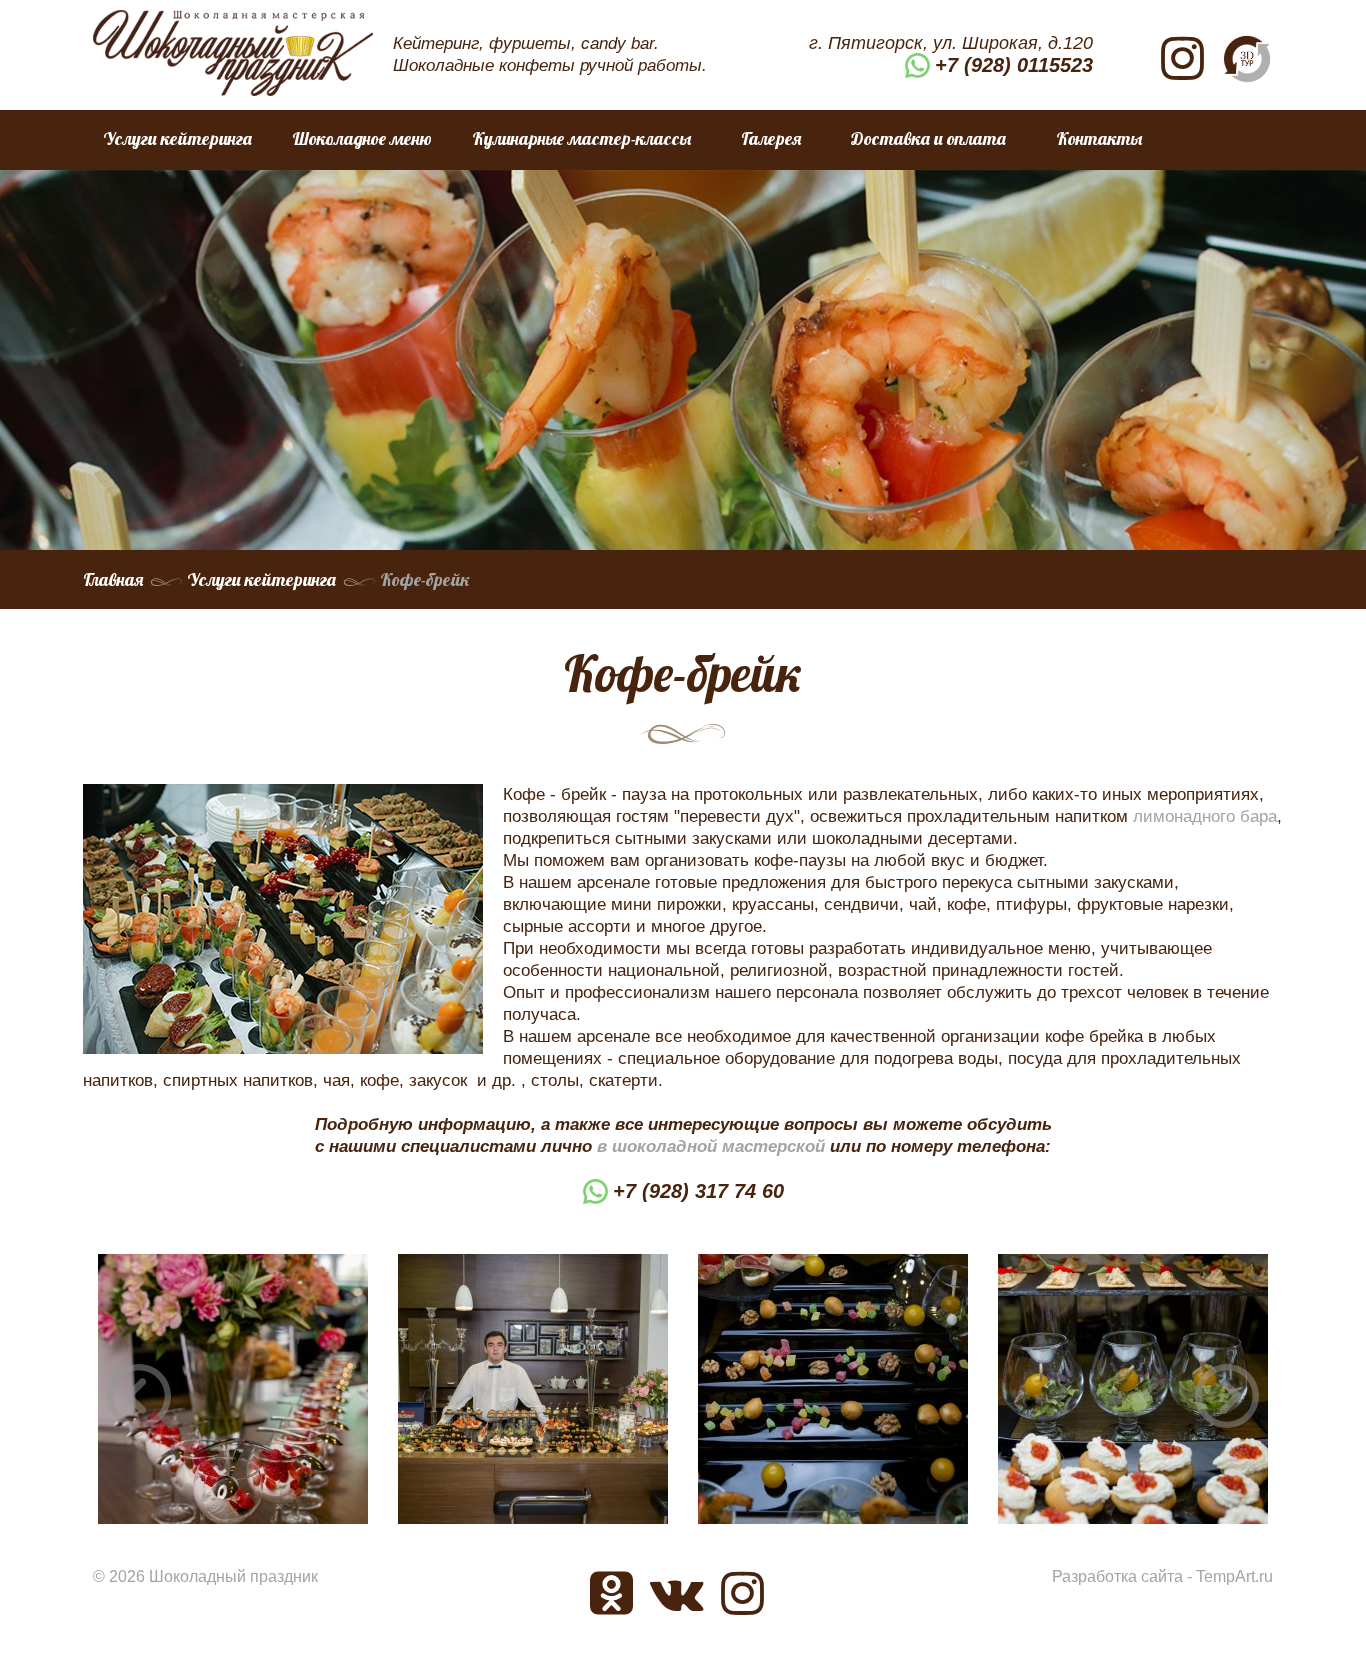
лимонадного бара (1205, 816)
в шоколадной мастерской (711, 1146)
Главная (113, 579)
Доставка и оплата (928, 138)
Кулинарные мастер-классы (581, 138)
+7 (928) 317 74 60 (698, 1191)
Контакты (1099, 138)
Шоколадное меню (362, 138)
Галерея (771, 138)
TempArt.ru (1234, 1576)
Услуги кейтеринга (177, 138)
